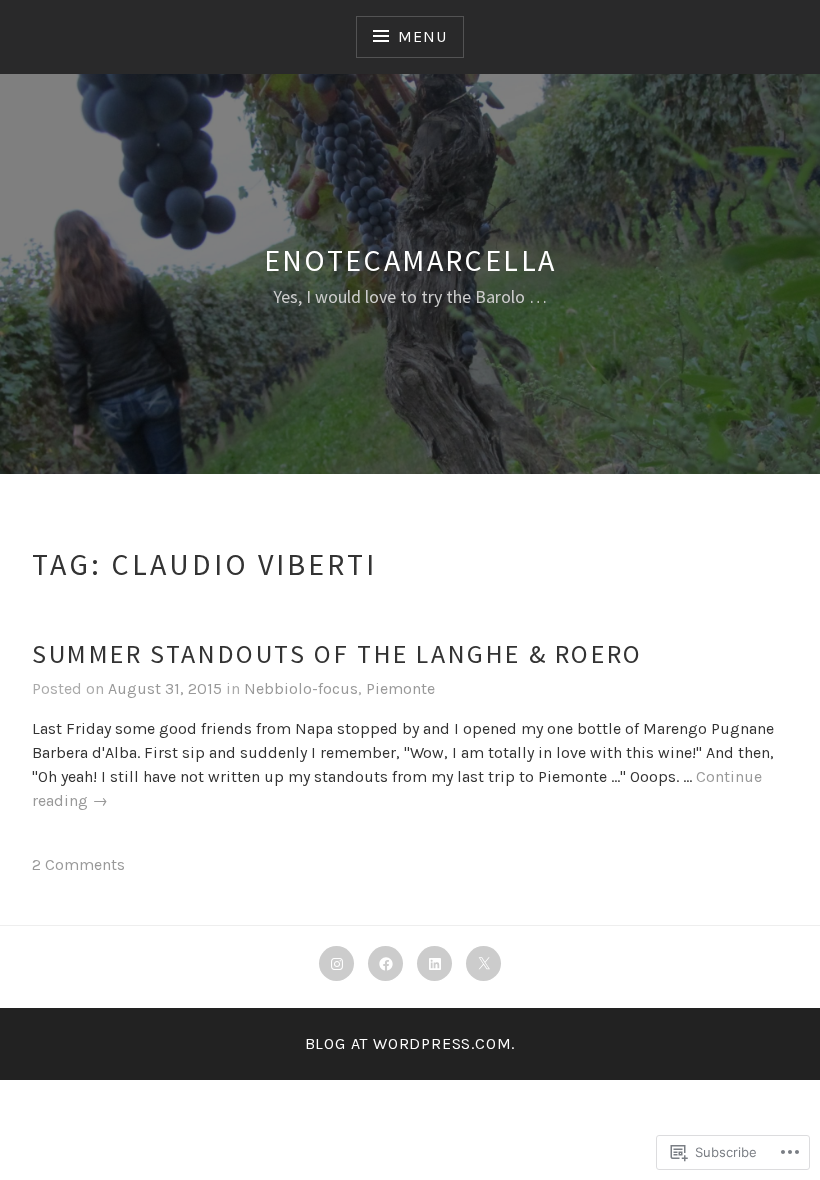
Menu (422, 36)
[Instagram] (336, 963)
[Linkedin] (434, 963)
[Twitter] (483, 963)
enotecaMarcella (410, 260)
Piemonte (400, 688)
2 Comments (78, 864)
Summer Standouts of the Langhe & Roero (337, 653)
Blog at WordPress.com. (410, 1043)
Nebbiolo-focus (301, 688)
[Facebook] (385, 963)
